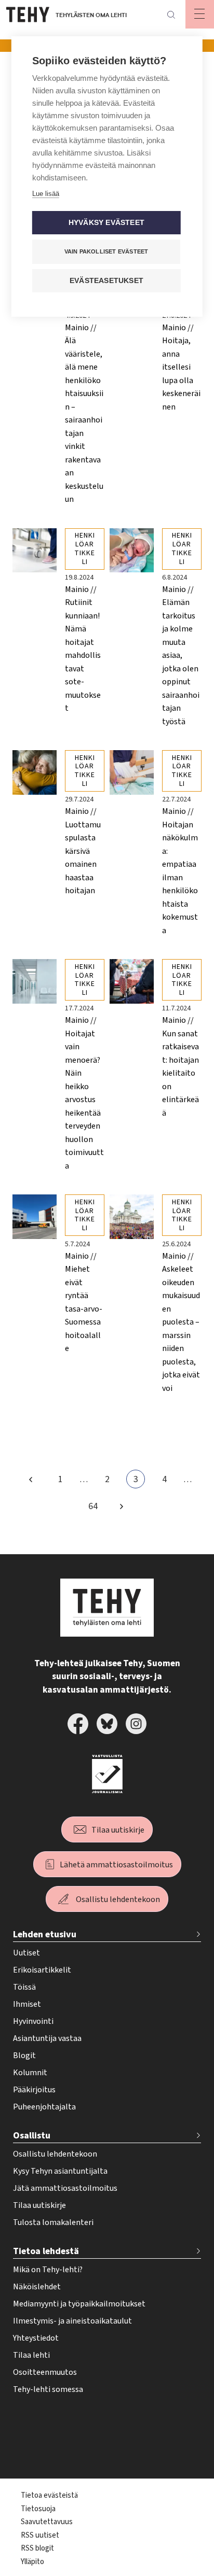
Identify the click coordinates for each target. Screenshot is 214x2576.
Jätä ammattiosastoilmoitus (65, 2188)
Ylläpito (32, 2562)
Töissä (24, 1987)
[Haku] (171, 15)
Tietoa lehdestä (46, 2251)
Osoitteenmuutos (45, 2372)
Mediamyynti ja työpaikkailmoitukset (79, 2304)
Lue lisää (46, 194)
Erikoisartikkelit (42, 1970)
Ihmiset (27, 2004)
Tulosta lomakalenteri (53, 2222)
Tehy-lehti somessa (48, 2389)
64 (95, 1508)
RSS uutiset (40, 2535)
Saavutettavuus (47, 2522)
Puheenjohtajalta (44, 2107)
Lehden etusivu (45, 1934)
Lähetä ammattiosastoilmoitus (116, 1865)
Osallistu (32, 2136)
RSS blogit (37, 2548)
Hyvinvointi (33, 2021)
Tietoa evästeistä (49, 2495)
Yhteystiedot (36, 2338)
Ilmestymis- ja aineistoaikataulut (72, 2321)
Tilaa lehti (31, 2355)
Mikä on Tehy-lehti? (48, 2270)
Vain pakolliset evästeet (106, 251)
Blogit (24, 2056)
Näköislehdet (37, 2287)
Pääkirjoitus (34, 2090)
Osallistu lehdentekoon (118, 1899)
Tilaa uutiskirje (118, 1830)
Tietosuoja (38, 2509)
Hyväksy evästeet (106, 223)
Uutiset (26, 1953)
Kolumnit (30, 2073)
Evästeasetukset (106, 281)
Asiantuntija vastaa (47, 2038)
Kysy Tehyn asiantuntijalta (60, 2171)
